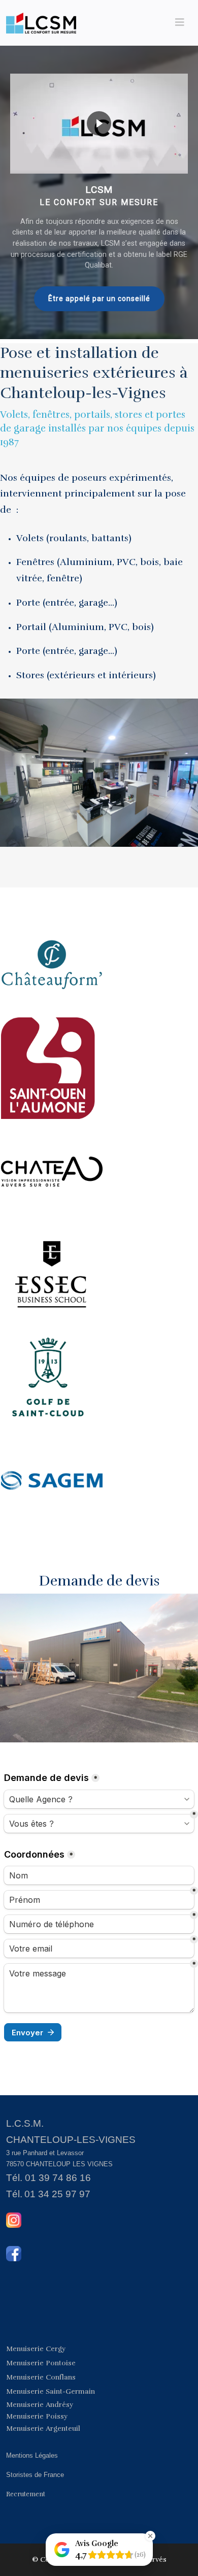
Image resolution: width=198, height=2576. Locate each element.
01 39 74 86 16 (58, 2178)
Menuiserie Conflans (41, 2377)
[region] (99, 192)
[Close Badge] (150, 2536)
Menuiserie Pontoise (41, 2363)
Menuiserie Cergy (36, 2349)
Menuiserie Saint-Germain (51, 2391)
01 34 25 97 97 (57, 2194)
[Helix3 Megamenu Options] (180, 23)
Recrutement (26, 2494)
